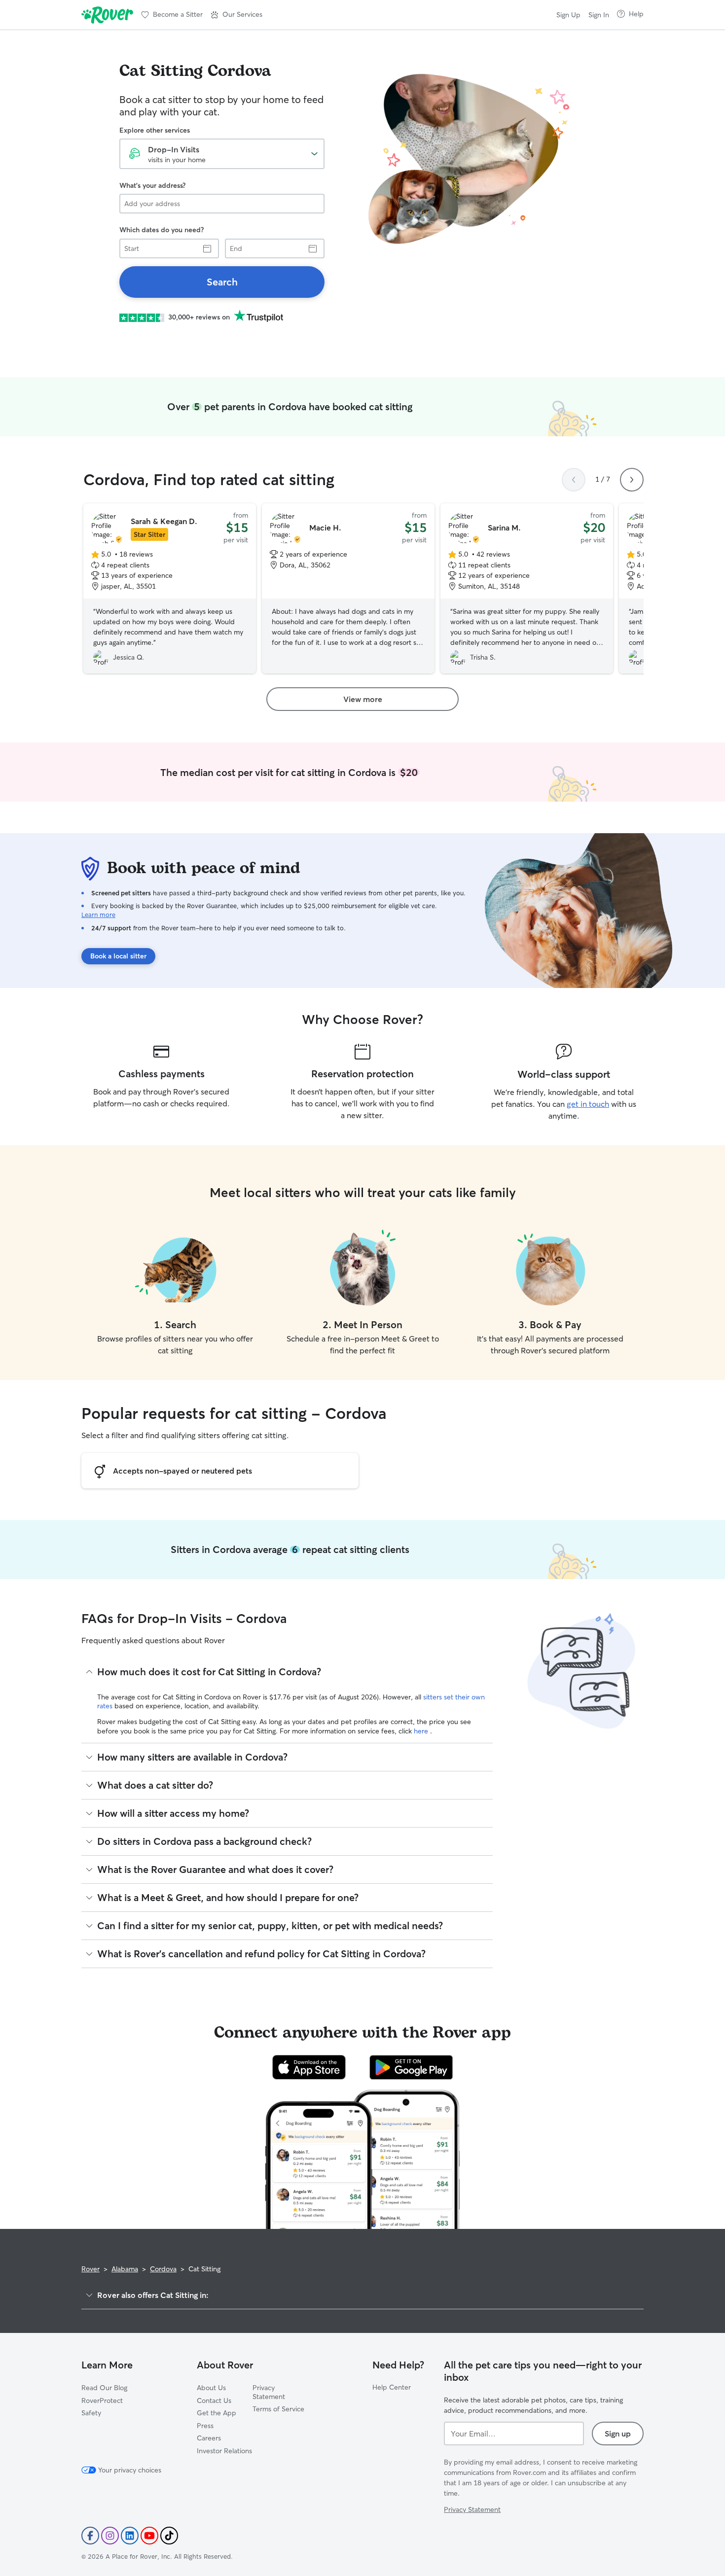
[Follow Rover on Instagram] (110, 2536)
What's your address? (152, 185)
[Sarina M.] (527, 589)
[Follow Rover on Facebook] (90, 2536)
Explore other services (155, 130)
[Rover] (107, 15)
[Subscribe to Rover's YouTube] (149, 2536)
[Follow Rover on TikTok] (169, 2536)
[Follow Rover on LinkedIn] (130, 2536)
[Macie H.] (348, 589)
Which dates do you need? (162, 230)
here (422, 1731)
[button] (236, 15)
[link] (222, 282)
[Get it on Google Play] (411, 2067)
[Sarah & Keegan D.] (170, 589)
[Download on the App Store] (309, 2067)
